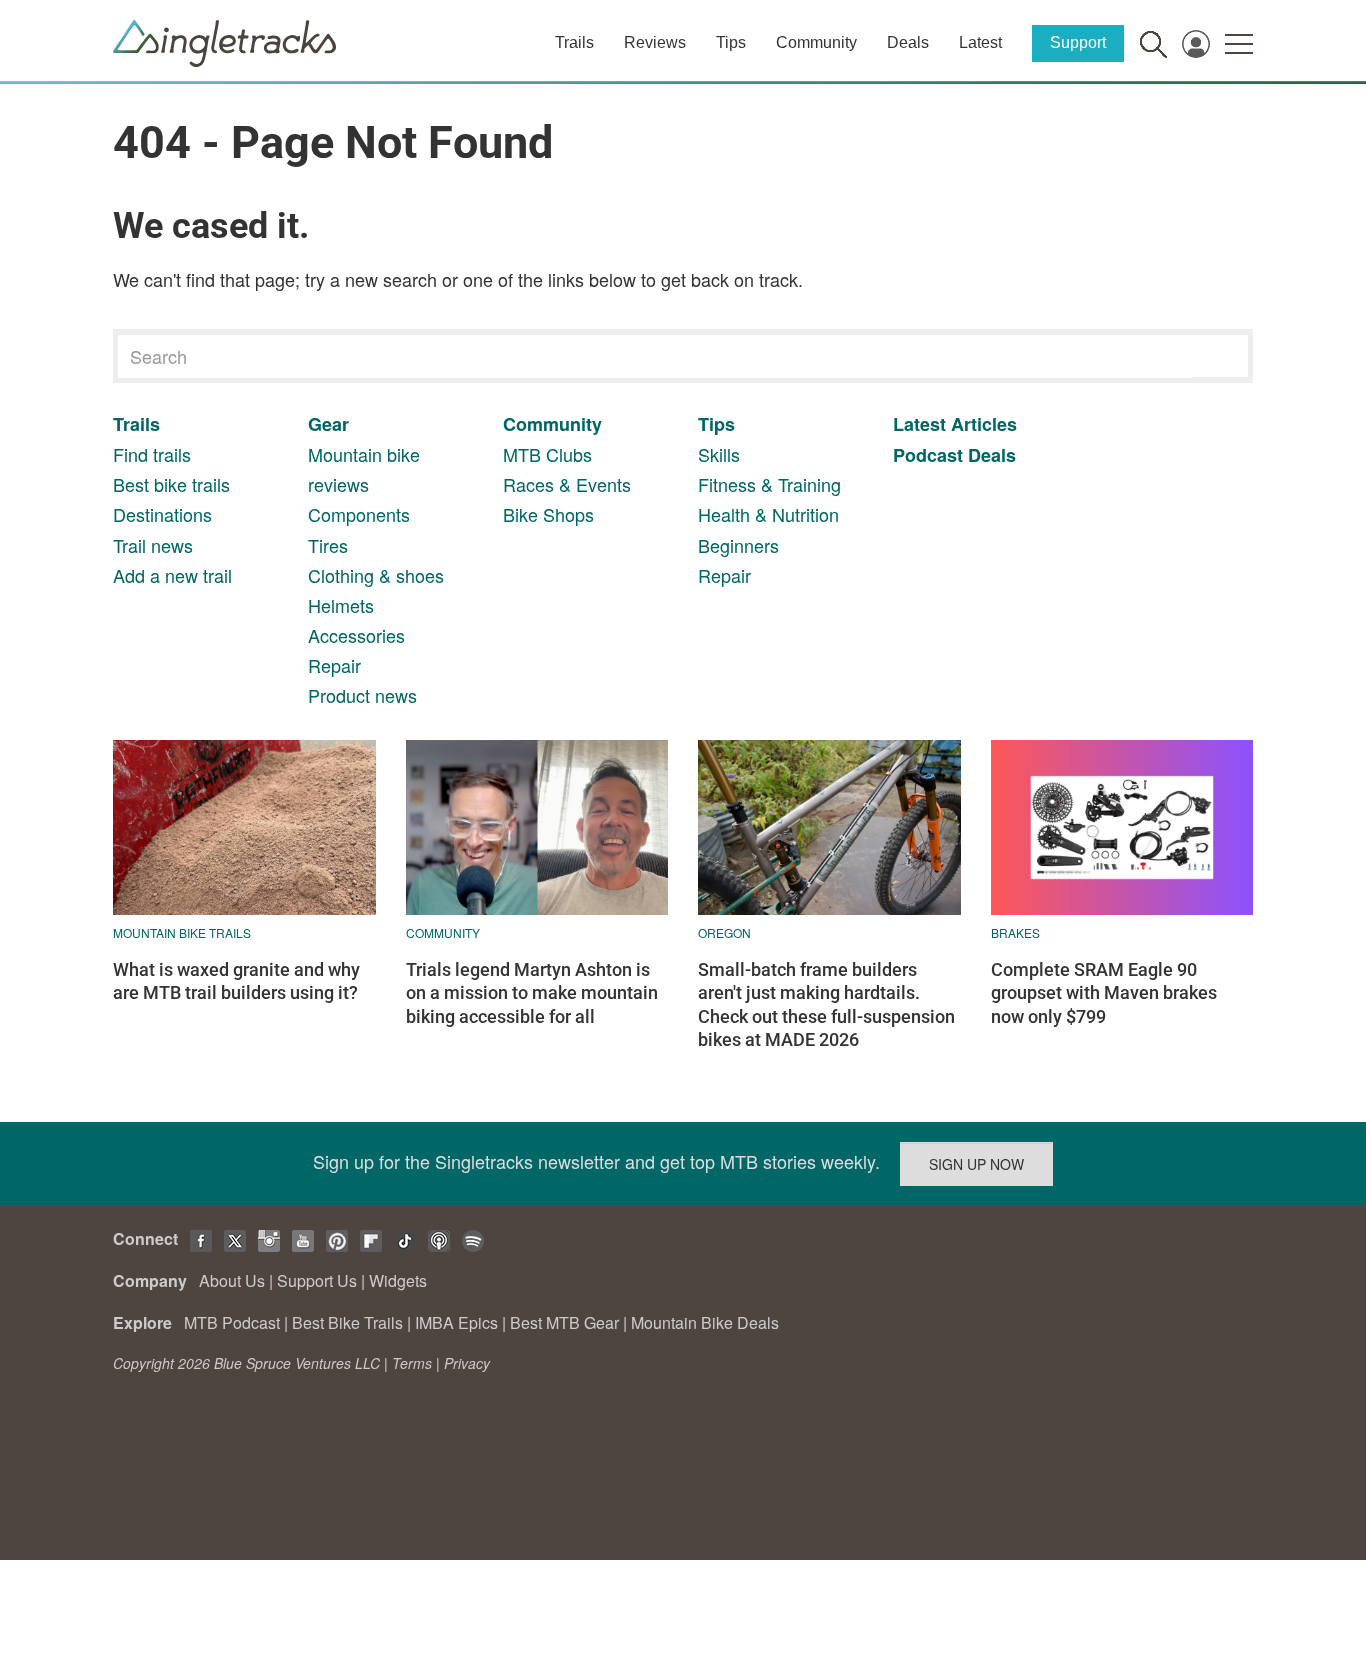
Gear (328, 424)
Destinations (162, 514)
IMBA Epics (456, 1322)
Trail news (153, 545)
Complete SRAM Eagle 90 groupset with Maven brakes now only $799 (1104, 993)
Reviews (655, 42)
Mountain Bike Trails (182, 932)
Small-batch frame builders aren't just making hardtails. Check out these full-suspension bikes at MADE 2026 (826, 1004)
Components (359, 514)
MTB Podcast (232, 1322)
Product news (362, 695)
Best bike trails (171, 484)
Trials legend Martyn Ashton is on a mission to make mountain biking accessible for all (532, 993)
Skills (719, 454)
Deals (908, 42)
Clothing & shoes (376, 575)
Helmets (341, 605)
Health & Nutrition (768, 514)
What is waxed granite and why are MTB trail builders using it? (236, 981)
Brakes (1015, 932)
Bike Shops (548, 514)
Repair (334, 665)
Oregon (724, 932)
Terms (412, 1363)
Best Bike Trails (347, 1322)
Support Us (317, 1280)
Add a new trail (172, 575)
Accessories (356, 635)
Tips (731, 42)
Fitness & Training (769, 484)
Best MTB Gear (564, 1322)
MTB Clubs (547, 454)
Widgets (398, 1280)
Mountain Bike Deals (705, 1322)
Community (816, 42)
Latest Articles (955, 424)
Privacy (467, 1363)
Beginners (738, 545)
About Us (232, 1280)
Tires (328, 545)
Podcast (928, 455)
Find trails (152, 454)
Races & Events (567, 484)
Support (1078, 42)
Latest (980, 42)
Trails (574, 42)
